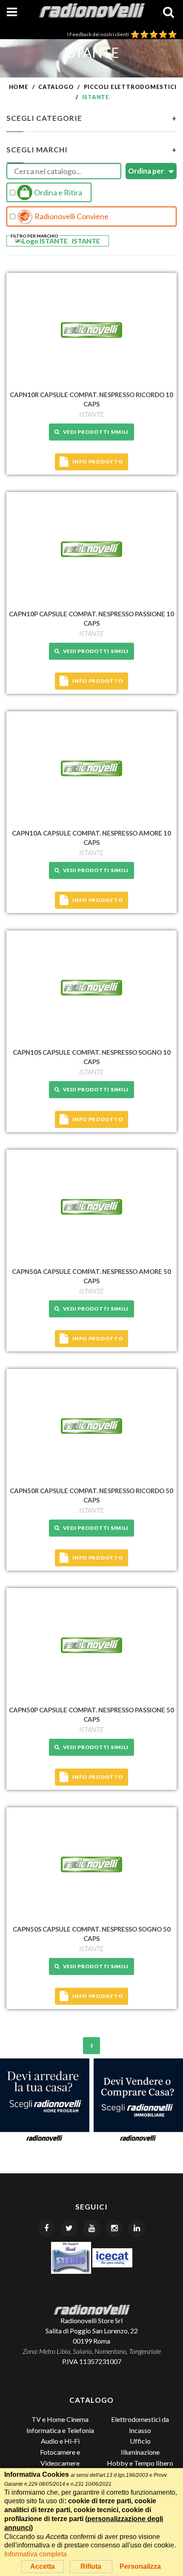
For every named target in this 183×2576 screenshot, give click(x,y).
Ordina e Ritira (57, 192)
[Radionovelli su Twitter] (69, 2228)
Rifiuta (91, 2566)
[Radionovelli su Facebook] (46, 2228)
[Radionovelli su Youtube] (91, 2228)
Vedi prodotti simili (94, 432)
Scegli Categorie (91, 118)
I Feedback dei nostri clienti (99, 34)
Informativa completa (36, 2554)
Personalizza (140, 2566)
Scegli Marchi (91, 150)
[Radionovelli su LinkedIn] (137, 2228)
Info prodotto (98, 462)
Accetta (43, 2566)
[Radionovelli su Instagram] (114, 2228)
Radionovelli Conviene (71, 216)
